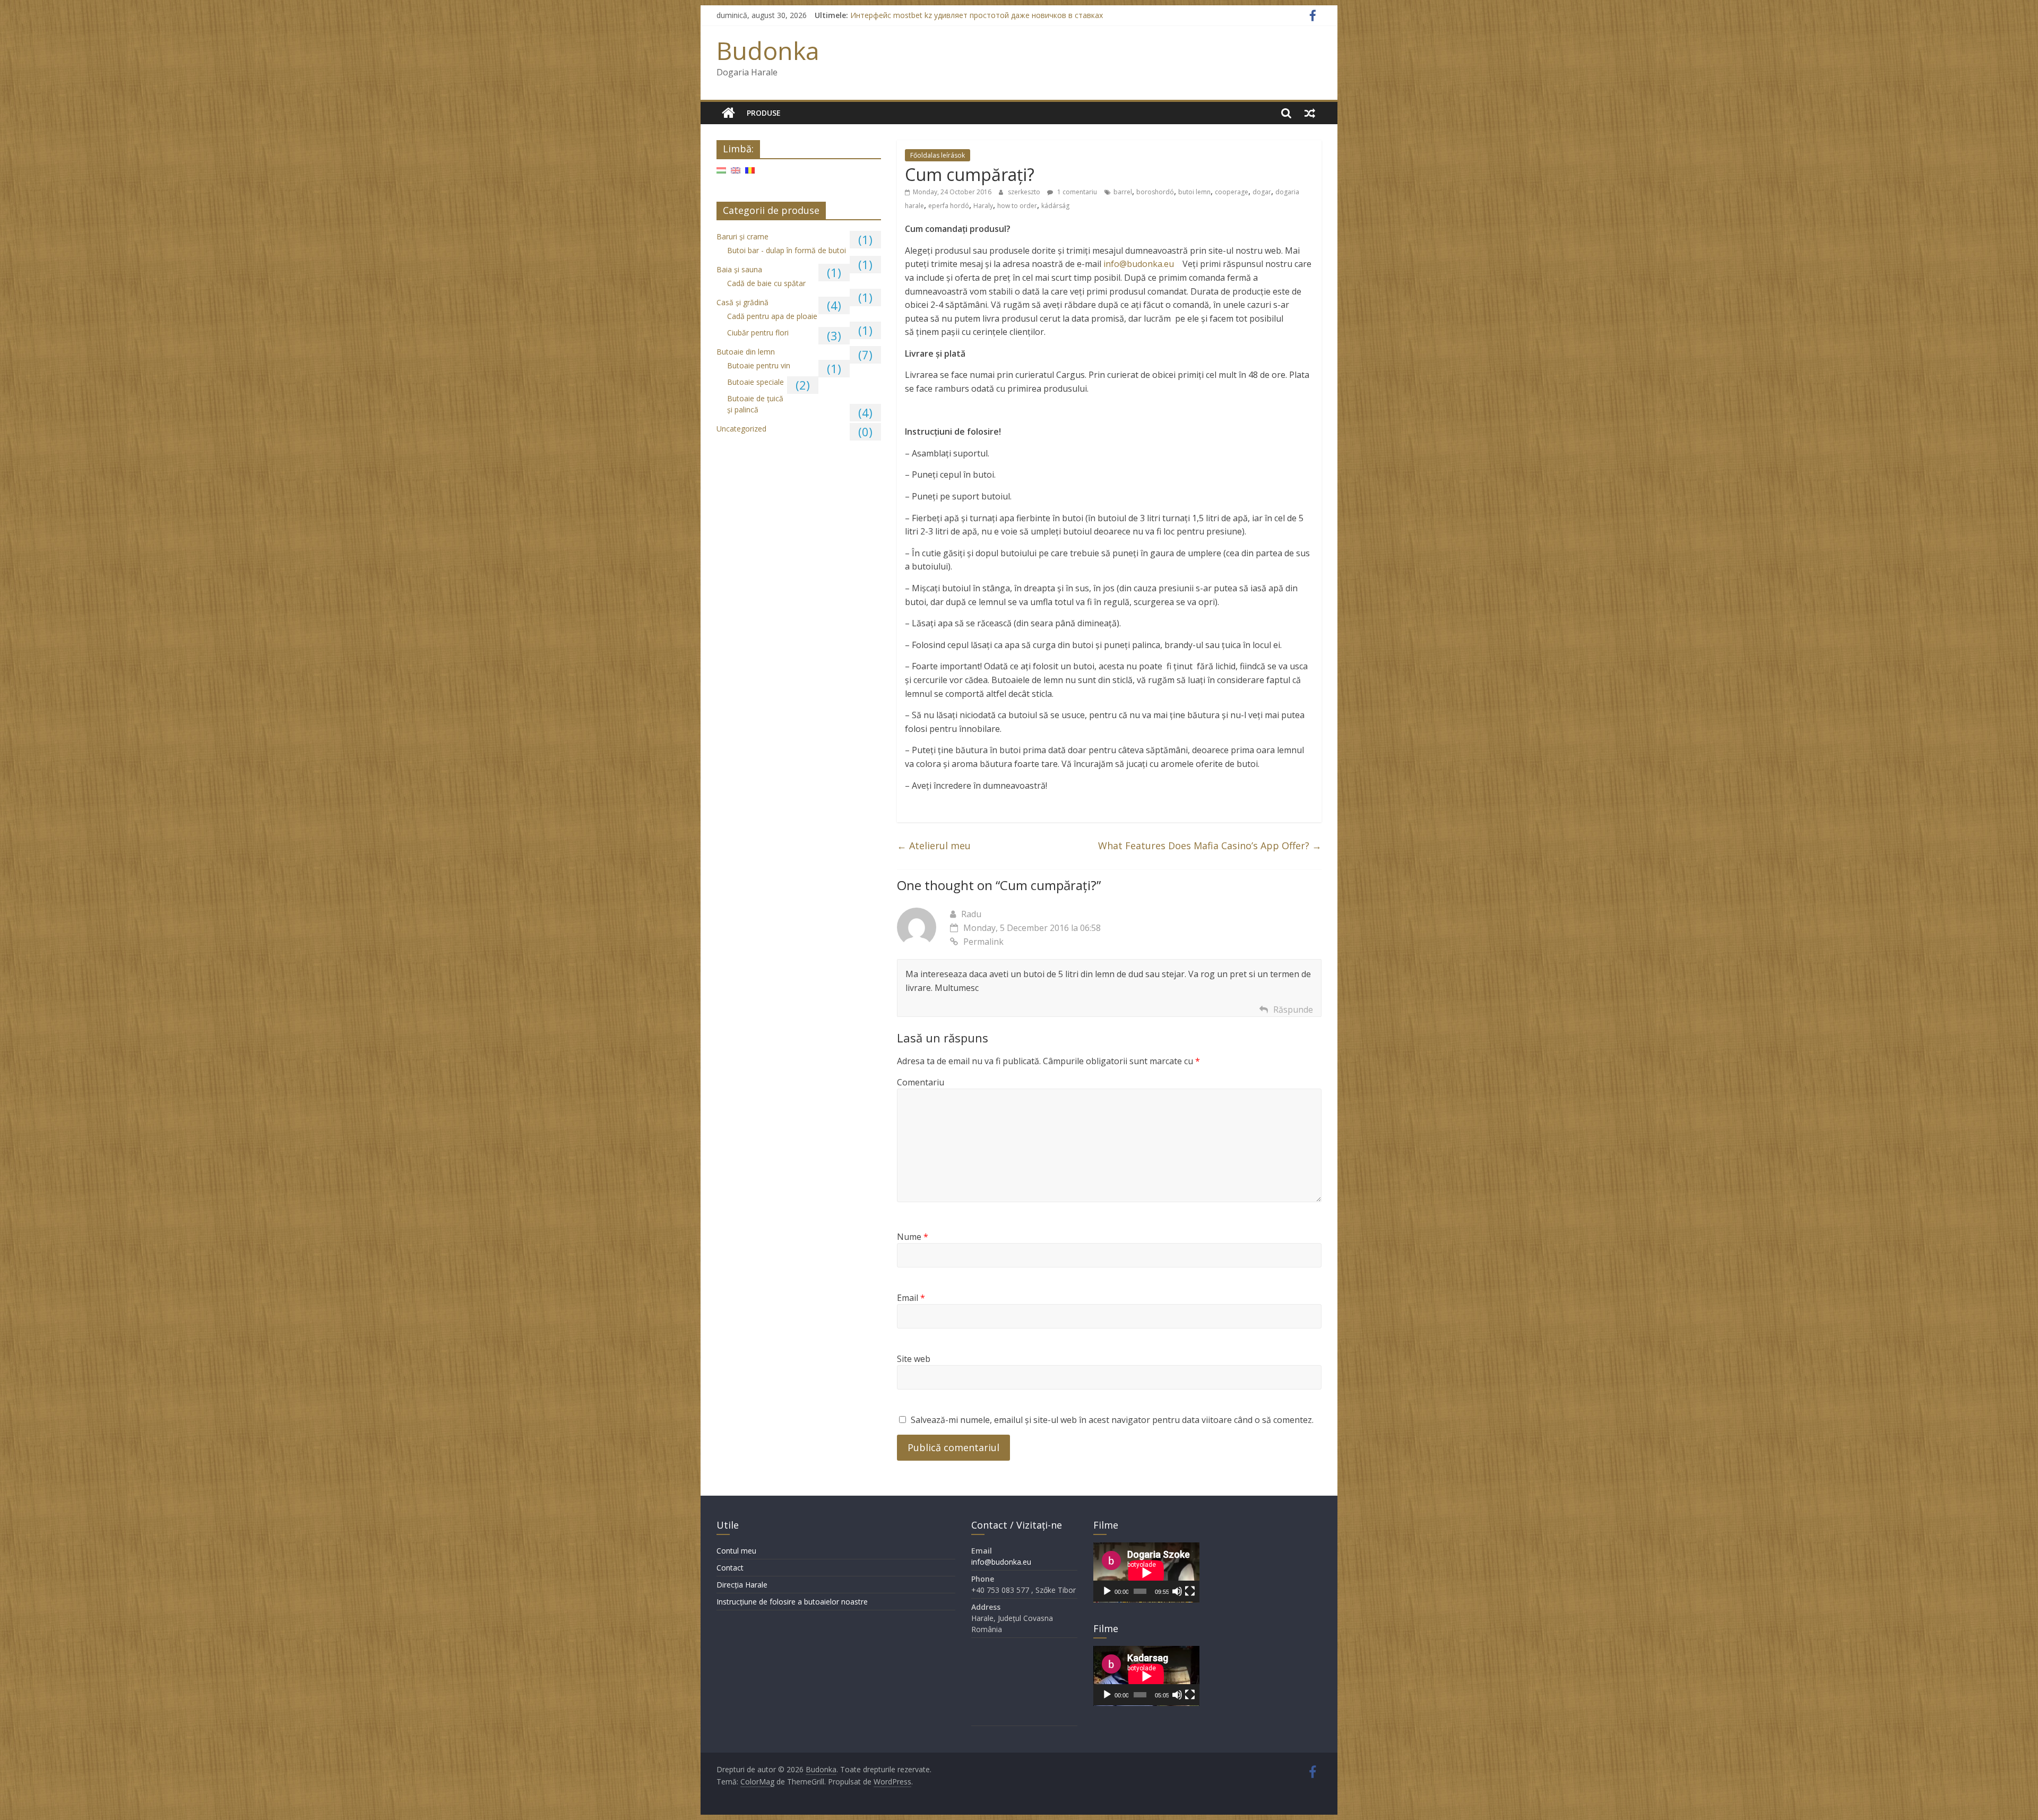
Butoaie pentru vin (759, 365)
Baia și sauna (739, 269)
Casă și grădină (742, 302)
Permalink (983, 942)
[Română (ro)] (750, 174)
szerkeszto (1025, 192)
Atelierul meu (934, 846)
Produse (764, 113)
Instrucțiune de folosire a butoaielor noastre (792, 1602)
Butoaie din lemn (746, 352)
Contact (730, 1568)
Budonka (768, 50)
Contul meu (736, 1551)
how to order (1017, 206)
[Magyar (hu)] (721, 174)
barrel (1123, 192)
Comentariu (921, 1082)
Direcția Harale (742, 1585)
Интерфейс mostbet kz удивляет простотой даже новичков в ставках (977, 15)
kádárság (1055, 206)
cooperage (1232, 192)
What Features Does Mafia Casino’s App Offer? (1210, 846)
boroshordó (1155, 192)
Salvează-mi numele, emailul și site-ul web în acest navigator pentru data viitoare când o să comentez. (1112, 1420)
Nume (913, 1237)
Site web (914, 1359)
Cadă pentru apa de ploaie (772, 316)
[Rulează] (1107, 1591)
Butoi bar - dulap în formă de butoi (787, 250)
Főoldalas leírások (938, 155)
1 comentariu (1076, 192)
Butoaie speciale (755, 382)
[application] (1146, 1572)
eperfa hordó (949, 206)
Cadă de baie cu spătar (766, 283)
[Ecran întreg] (1190, 1591)
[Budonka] (728, 113)
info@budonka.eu (1140, 264)
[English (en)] (736, 174)
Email (911, 1298)
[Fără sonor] (1177, 1591)
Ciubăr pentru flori (758, 333)
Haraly (983, 206)
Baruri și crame (742, 236)
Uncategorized (741, 429)
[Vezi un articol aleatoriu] (1310, 113)
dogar (1262, 192)
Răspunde (1293, 1010)
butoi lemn (1194, 192)
